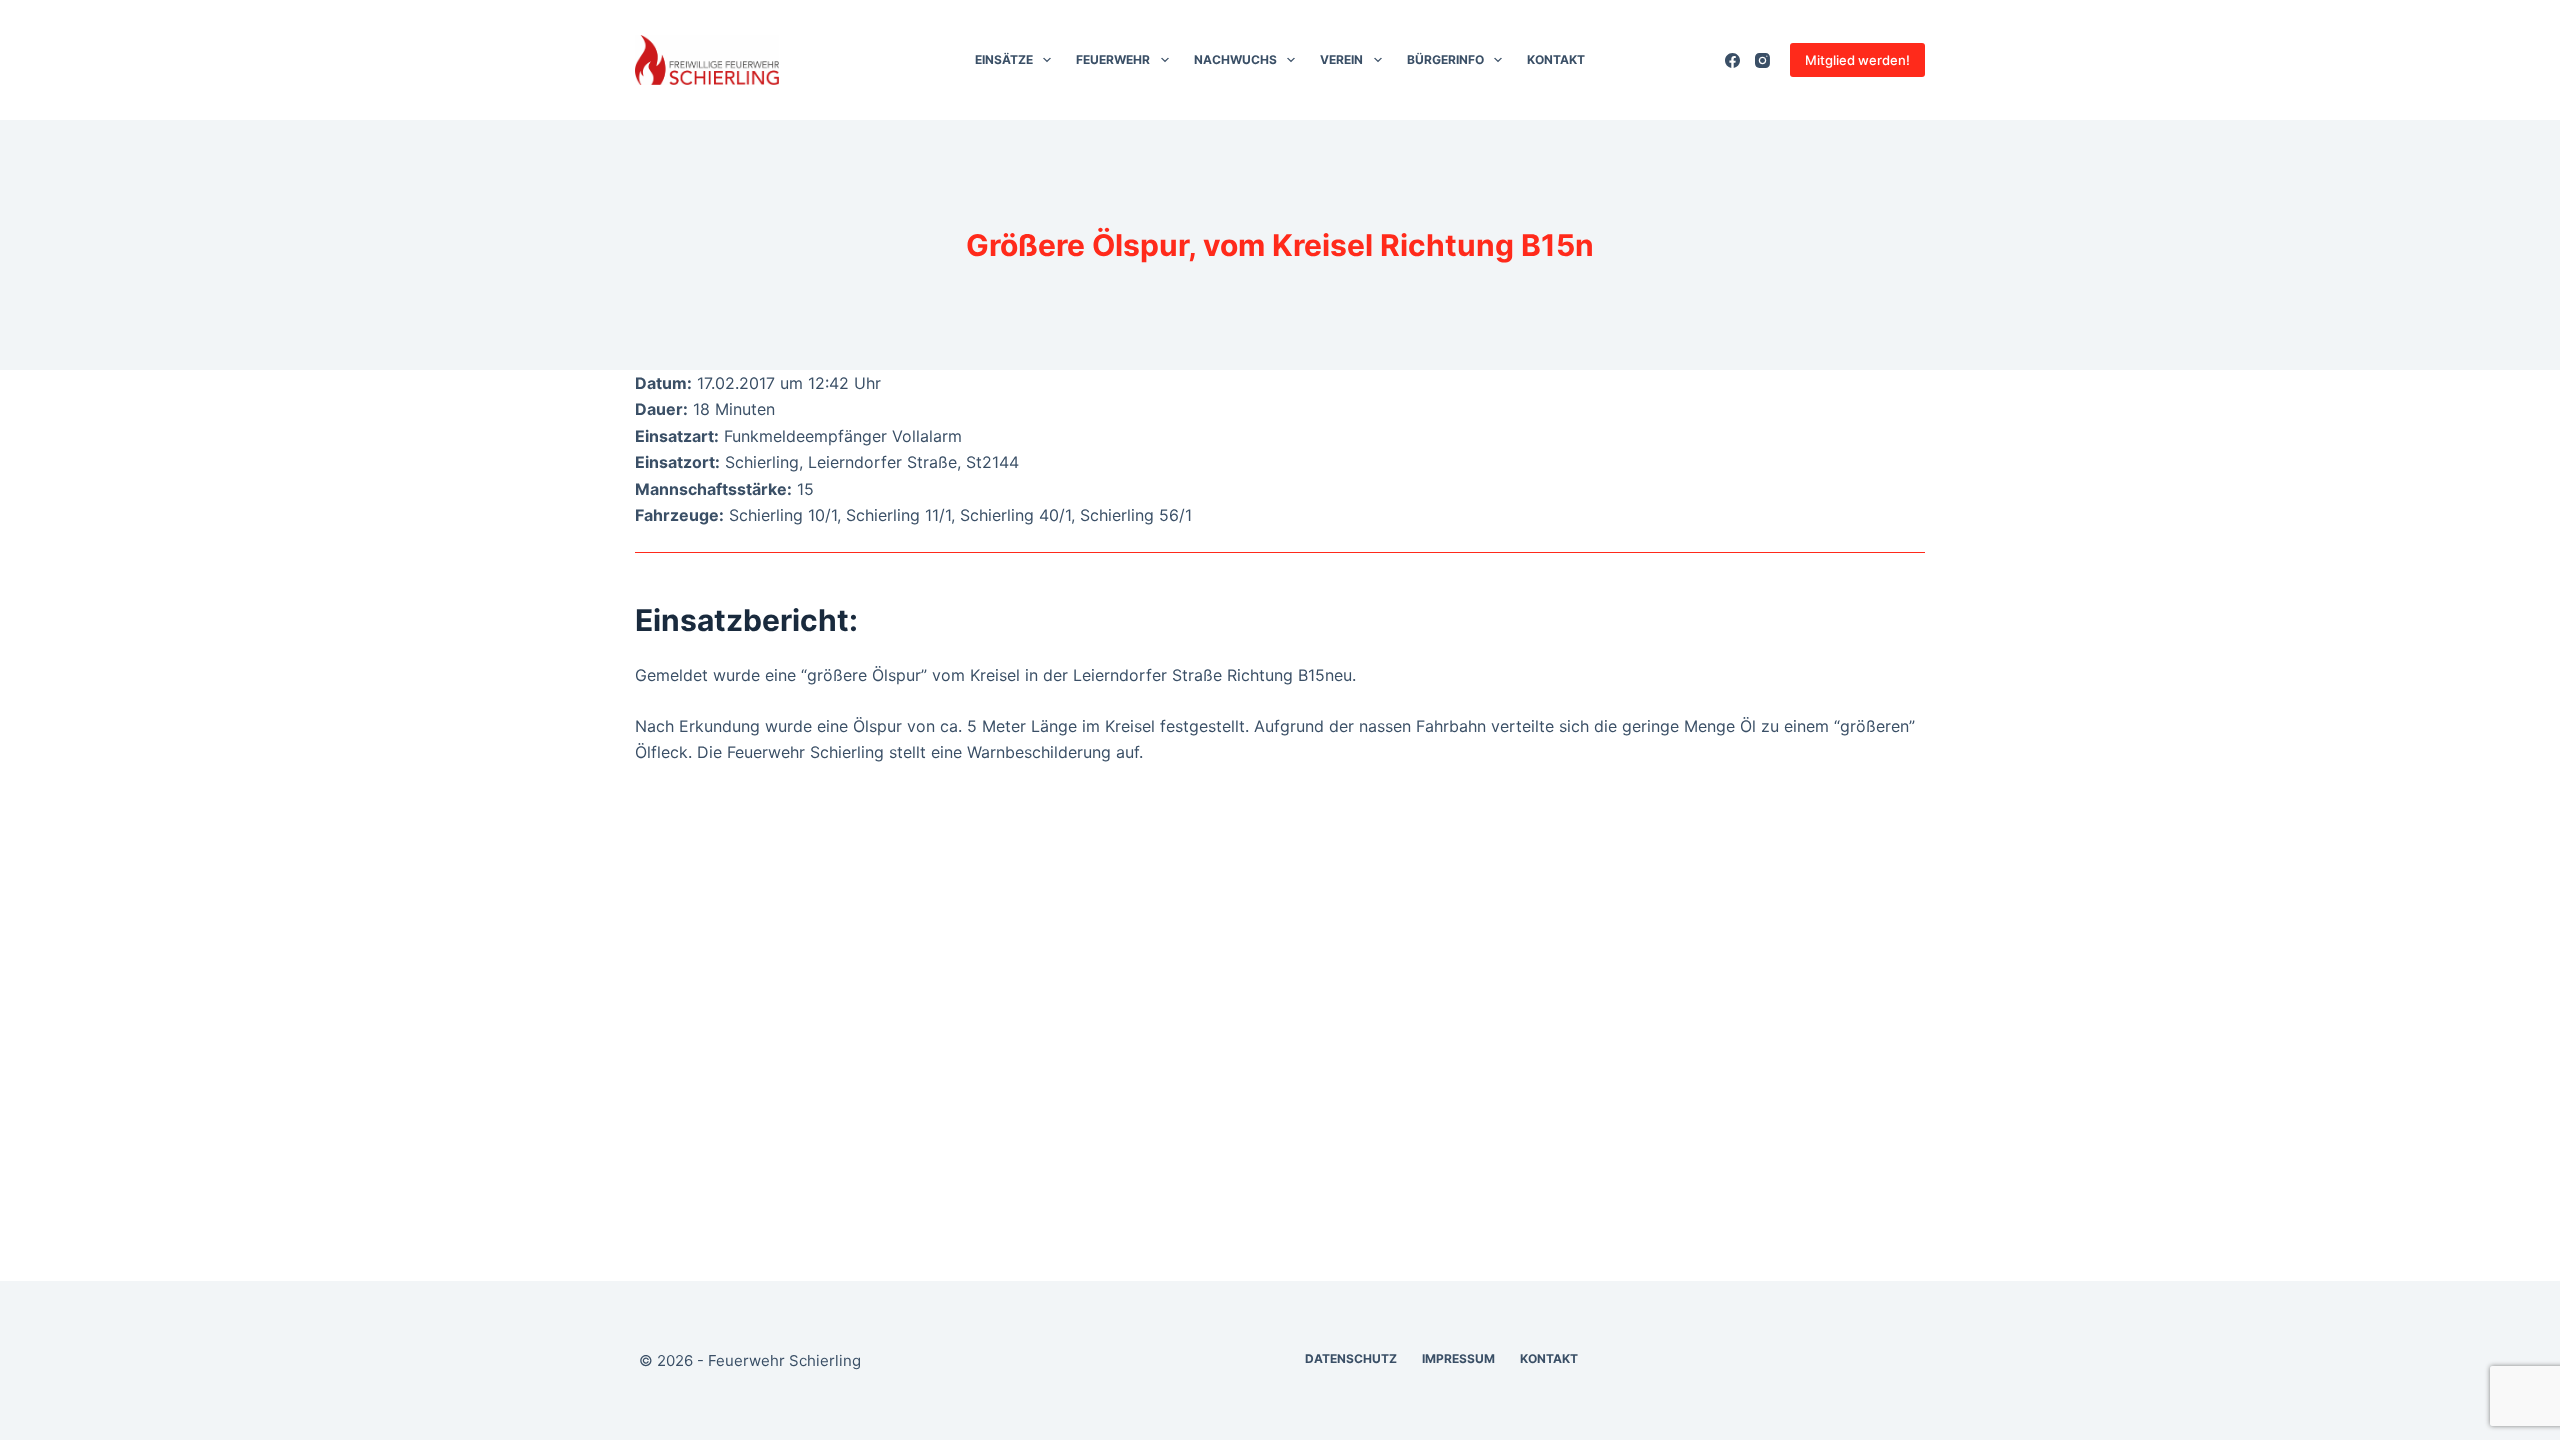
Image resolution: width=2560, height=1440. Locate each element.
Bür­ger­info (1445, 59)
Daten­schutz (1351, 1358)
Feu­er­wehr (1113, 59)
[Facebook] (1732, 60)
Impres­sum (1458, 1358)
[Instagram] (1762, 60)
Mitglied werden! (1857, 60)
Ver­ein (1341, 59)
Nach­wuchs (1235, 59)
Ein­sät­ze (1004, 59)
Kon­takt (1556, 59)
